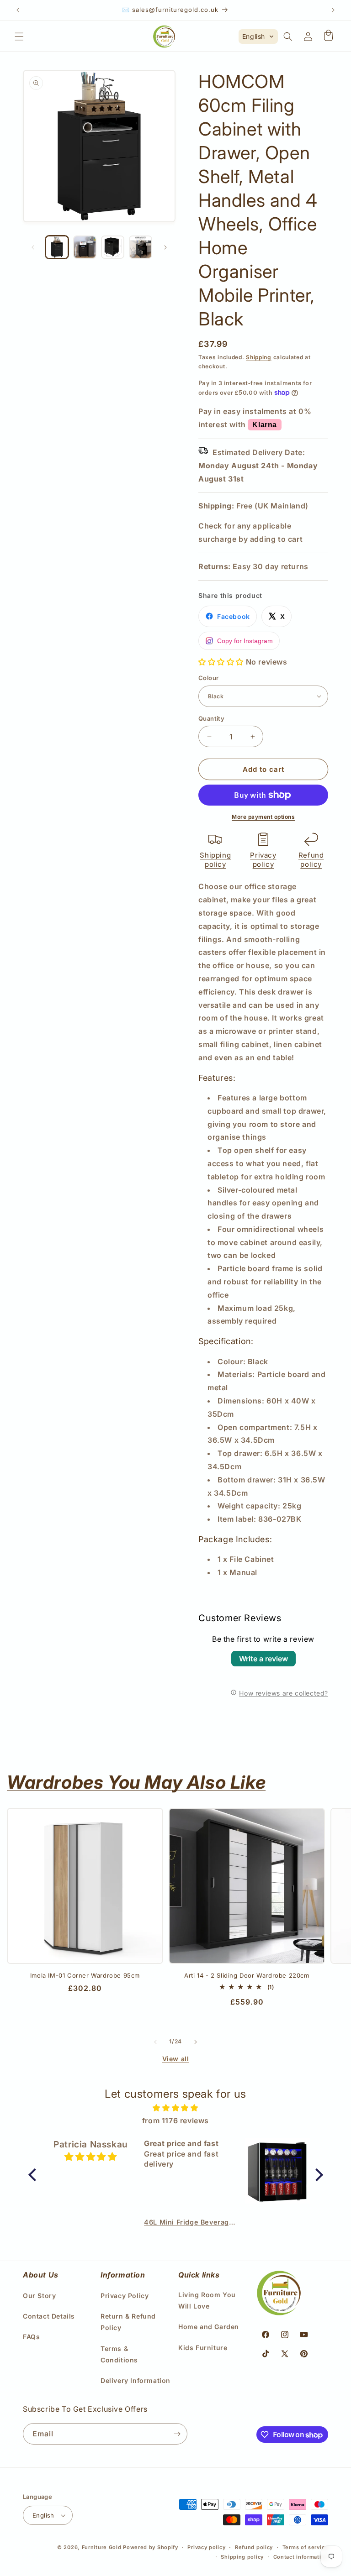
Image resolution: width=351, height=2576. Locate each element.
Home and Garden (209, 2327)
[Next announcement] (333, 10)
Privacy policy (263, 860)
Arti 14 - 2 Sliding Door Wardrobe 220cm (247, 1975)
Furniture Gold (102, 2547)
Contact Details (49, 2316)
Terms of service (305, 2547)
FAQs (31, 2337)
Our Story (39, 2296)
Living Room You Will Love (207, 2300)
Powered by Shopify (151, 2547)
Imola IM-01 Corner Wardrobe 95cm (85, 1975)
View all (176, 2059)
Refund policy (311, 860)
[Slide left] (33, 247)
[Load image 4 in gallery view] (141, 247)
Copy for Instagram (245, 641)
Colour (208, 678)
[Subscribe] (177, 2434)
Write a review (263, 1659)
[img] (176, 2108)
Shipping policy (215, 860)
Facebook (234, 616)
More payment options (263, 817)
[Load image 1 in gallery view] (57, 247)
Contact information (301, 2557)
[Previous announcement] (18, 10)
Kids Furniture (203, 2348)
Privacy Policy (125, 2296)
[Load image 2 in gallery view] (85, 247)
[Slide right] (165, 247)
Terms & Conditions (119, 2354)
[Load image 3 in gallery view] (113, 247)
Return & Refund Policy (128, 2322)
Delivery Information (136, 2380)
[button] (19, 37)
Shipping (259, 357)
